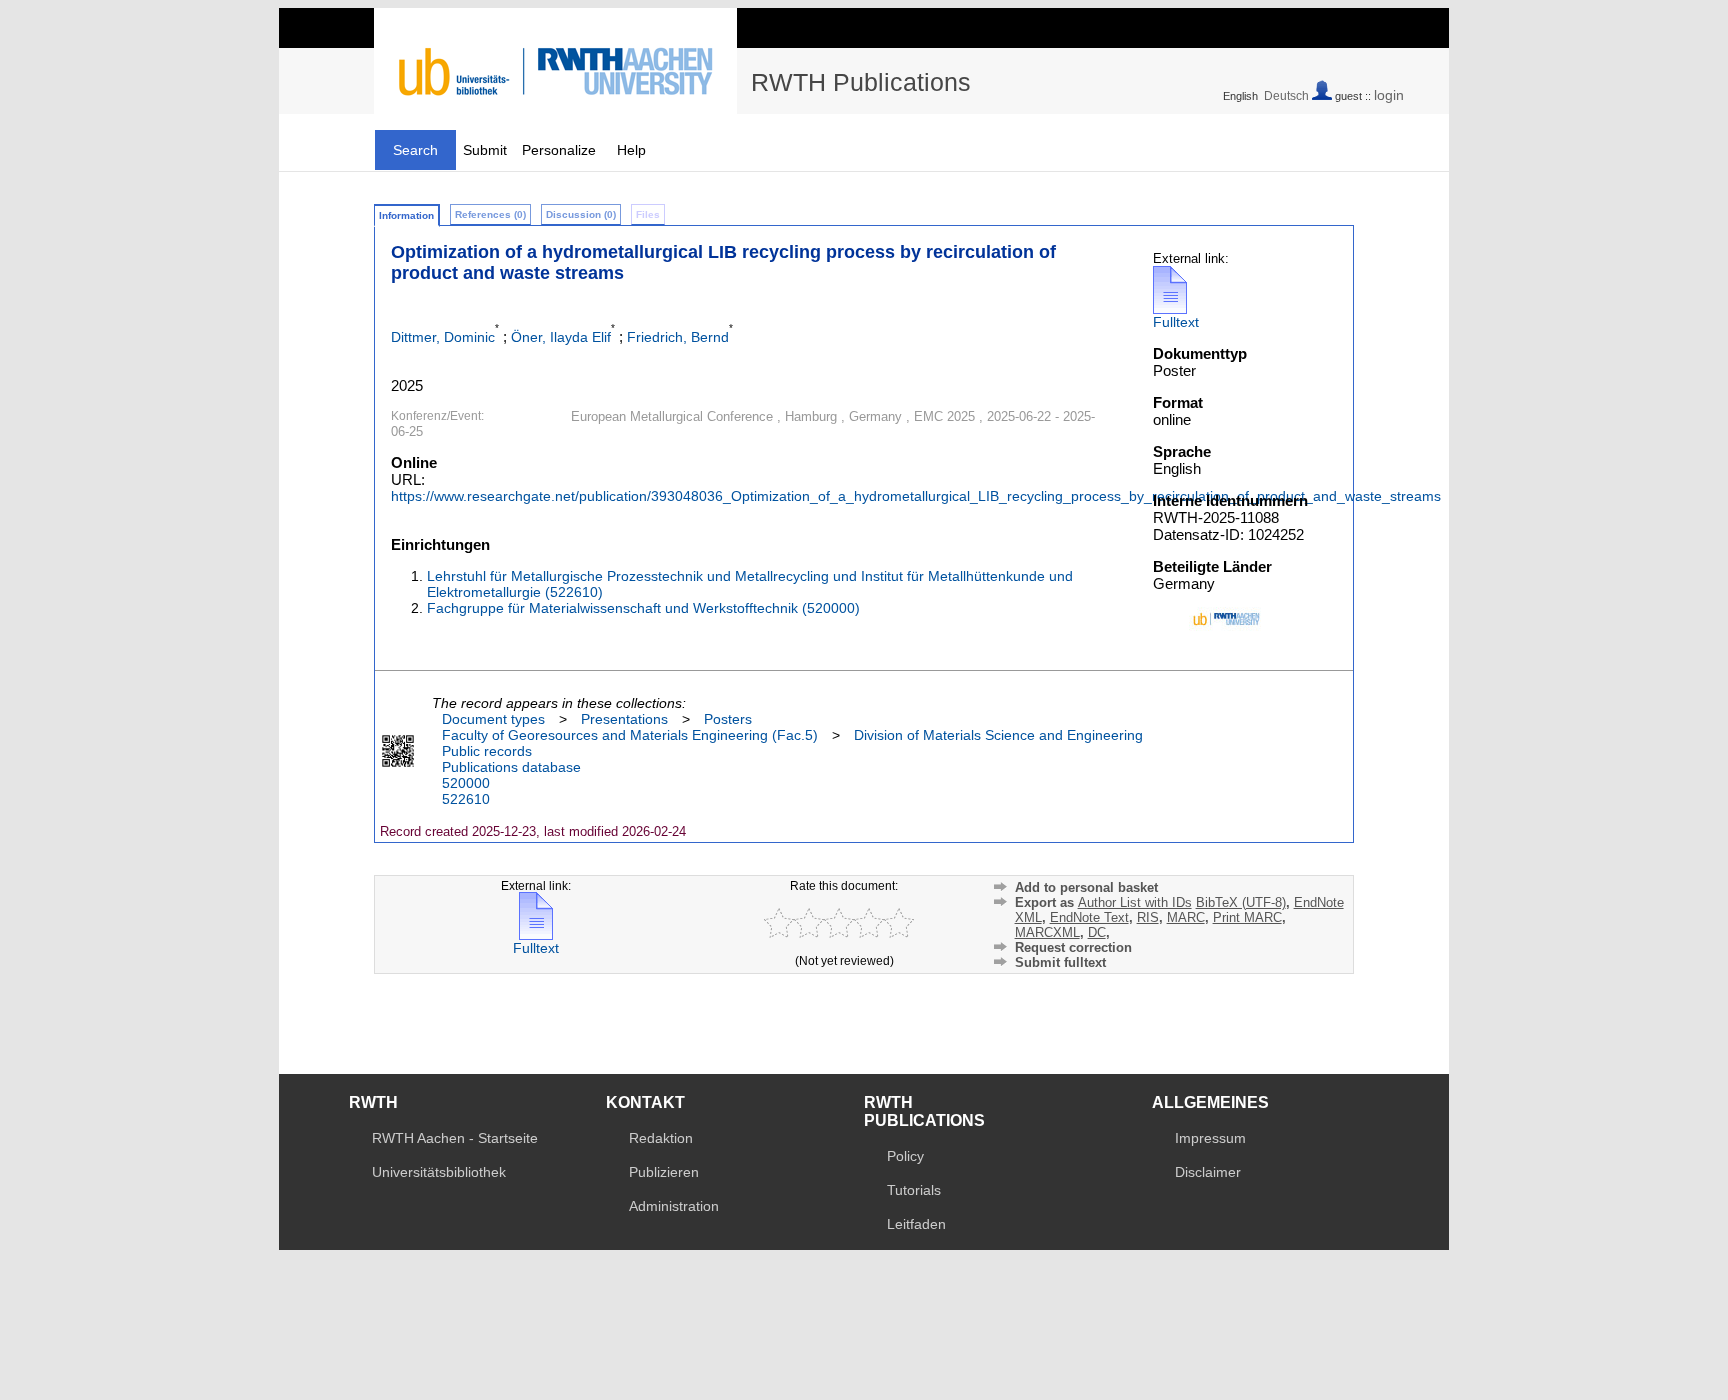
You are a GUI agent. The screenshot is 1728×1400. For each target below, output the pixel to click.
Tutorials (914, 1190)
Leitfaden (916, 1224)
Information (406, 215)
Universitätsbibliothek (439, 1172)
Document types (493, 719)
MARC (1186, 917)
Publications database (511, 767)
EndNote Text (1089, 917)
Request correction (1073, 947)
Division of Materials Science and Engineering (998, 735)
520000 (466, 783)
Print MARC (1247, 917)
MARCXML (1047, 932)
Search (415, 150)
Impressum (1210, 1138)
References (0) (490, 214)
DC (1097, 932)
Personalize (559, 150)
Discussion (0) (581, 214)
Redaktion (661, 1138)
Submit (485, 150)
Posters (728, 719)
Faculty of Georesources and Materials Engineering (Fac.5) (630, 735)
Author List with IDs (1135, 902)
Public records (487, 751)
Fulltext (1176, 322)
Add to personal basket (1086, 887)
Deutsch (1286, 96)
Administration (674, 1206)
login (1389, 95)
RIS (1148, 917)
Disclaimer (1208, 1172)
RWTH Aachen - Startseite (455, 1138)
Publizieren (664, 1172)
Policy (905, 1156)
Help (631, 150)
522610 (466, 799)
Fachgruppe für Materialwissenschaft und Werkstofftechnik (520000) (643, 608)
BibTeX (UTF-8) (1241, 902)
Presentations (624, 719)
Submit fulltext (1060, 962)
